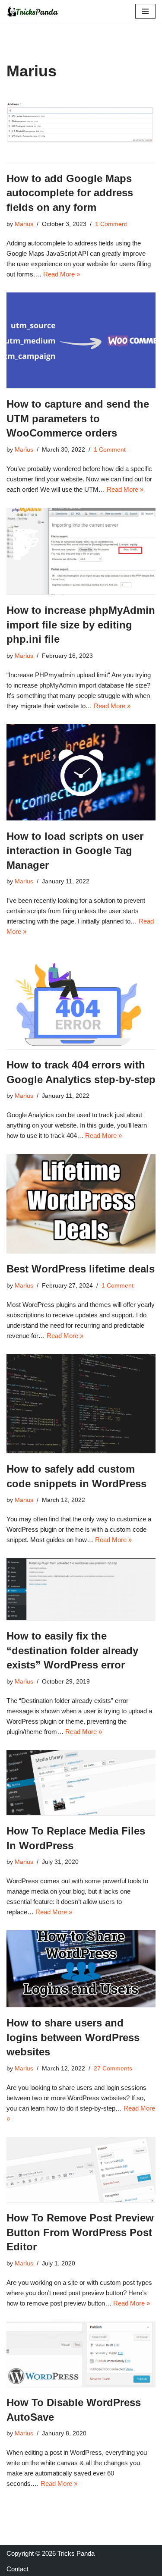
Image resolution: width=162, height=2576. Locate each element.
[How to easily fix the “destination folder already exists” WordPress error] (81, 1589)
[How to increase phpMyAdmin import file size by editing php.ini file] (81, 551)
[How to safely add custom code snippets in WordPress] (81, 1404)
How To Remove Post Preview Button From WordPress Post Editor (80, 2232)
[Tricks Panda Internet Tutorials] (32, 11)
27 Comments (113, 2069)
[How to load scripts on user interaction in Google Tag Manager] (81, 772)
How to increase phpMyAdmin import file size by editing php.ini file (81, 625)
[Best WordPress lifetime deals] (81, 1203)
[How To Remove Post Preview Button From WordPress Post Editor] (81, 2169)
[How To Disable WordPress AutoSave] (81, 2354)
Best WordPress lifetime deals (81, 1269)
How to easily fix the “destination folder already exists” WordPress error (72, 1650)
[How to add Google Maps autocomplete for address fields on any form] (81, 128)
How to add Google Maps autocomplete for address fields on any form (70, 193)
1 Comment (111, 224)
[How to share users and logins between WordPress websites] (81, 1969)
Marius (24, 224)
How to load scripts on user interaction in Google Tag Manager (75, 851)
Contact (17, 2569)
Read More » (62, 274)
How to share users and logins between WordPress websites (73, 2037)
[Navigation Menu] (145, 11)
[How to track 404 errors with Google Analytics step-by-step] (81, 999)
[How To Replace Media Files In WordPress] (81, 1783)
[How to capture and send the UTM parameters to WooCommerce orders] (81, 341)
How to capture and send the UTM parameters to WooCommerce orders (78, 418)
